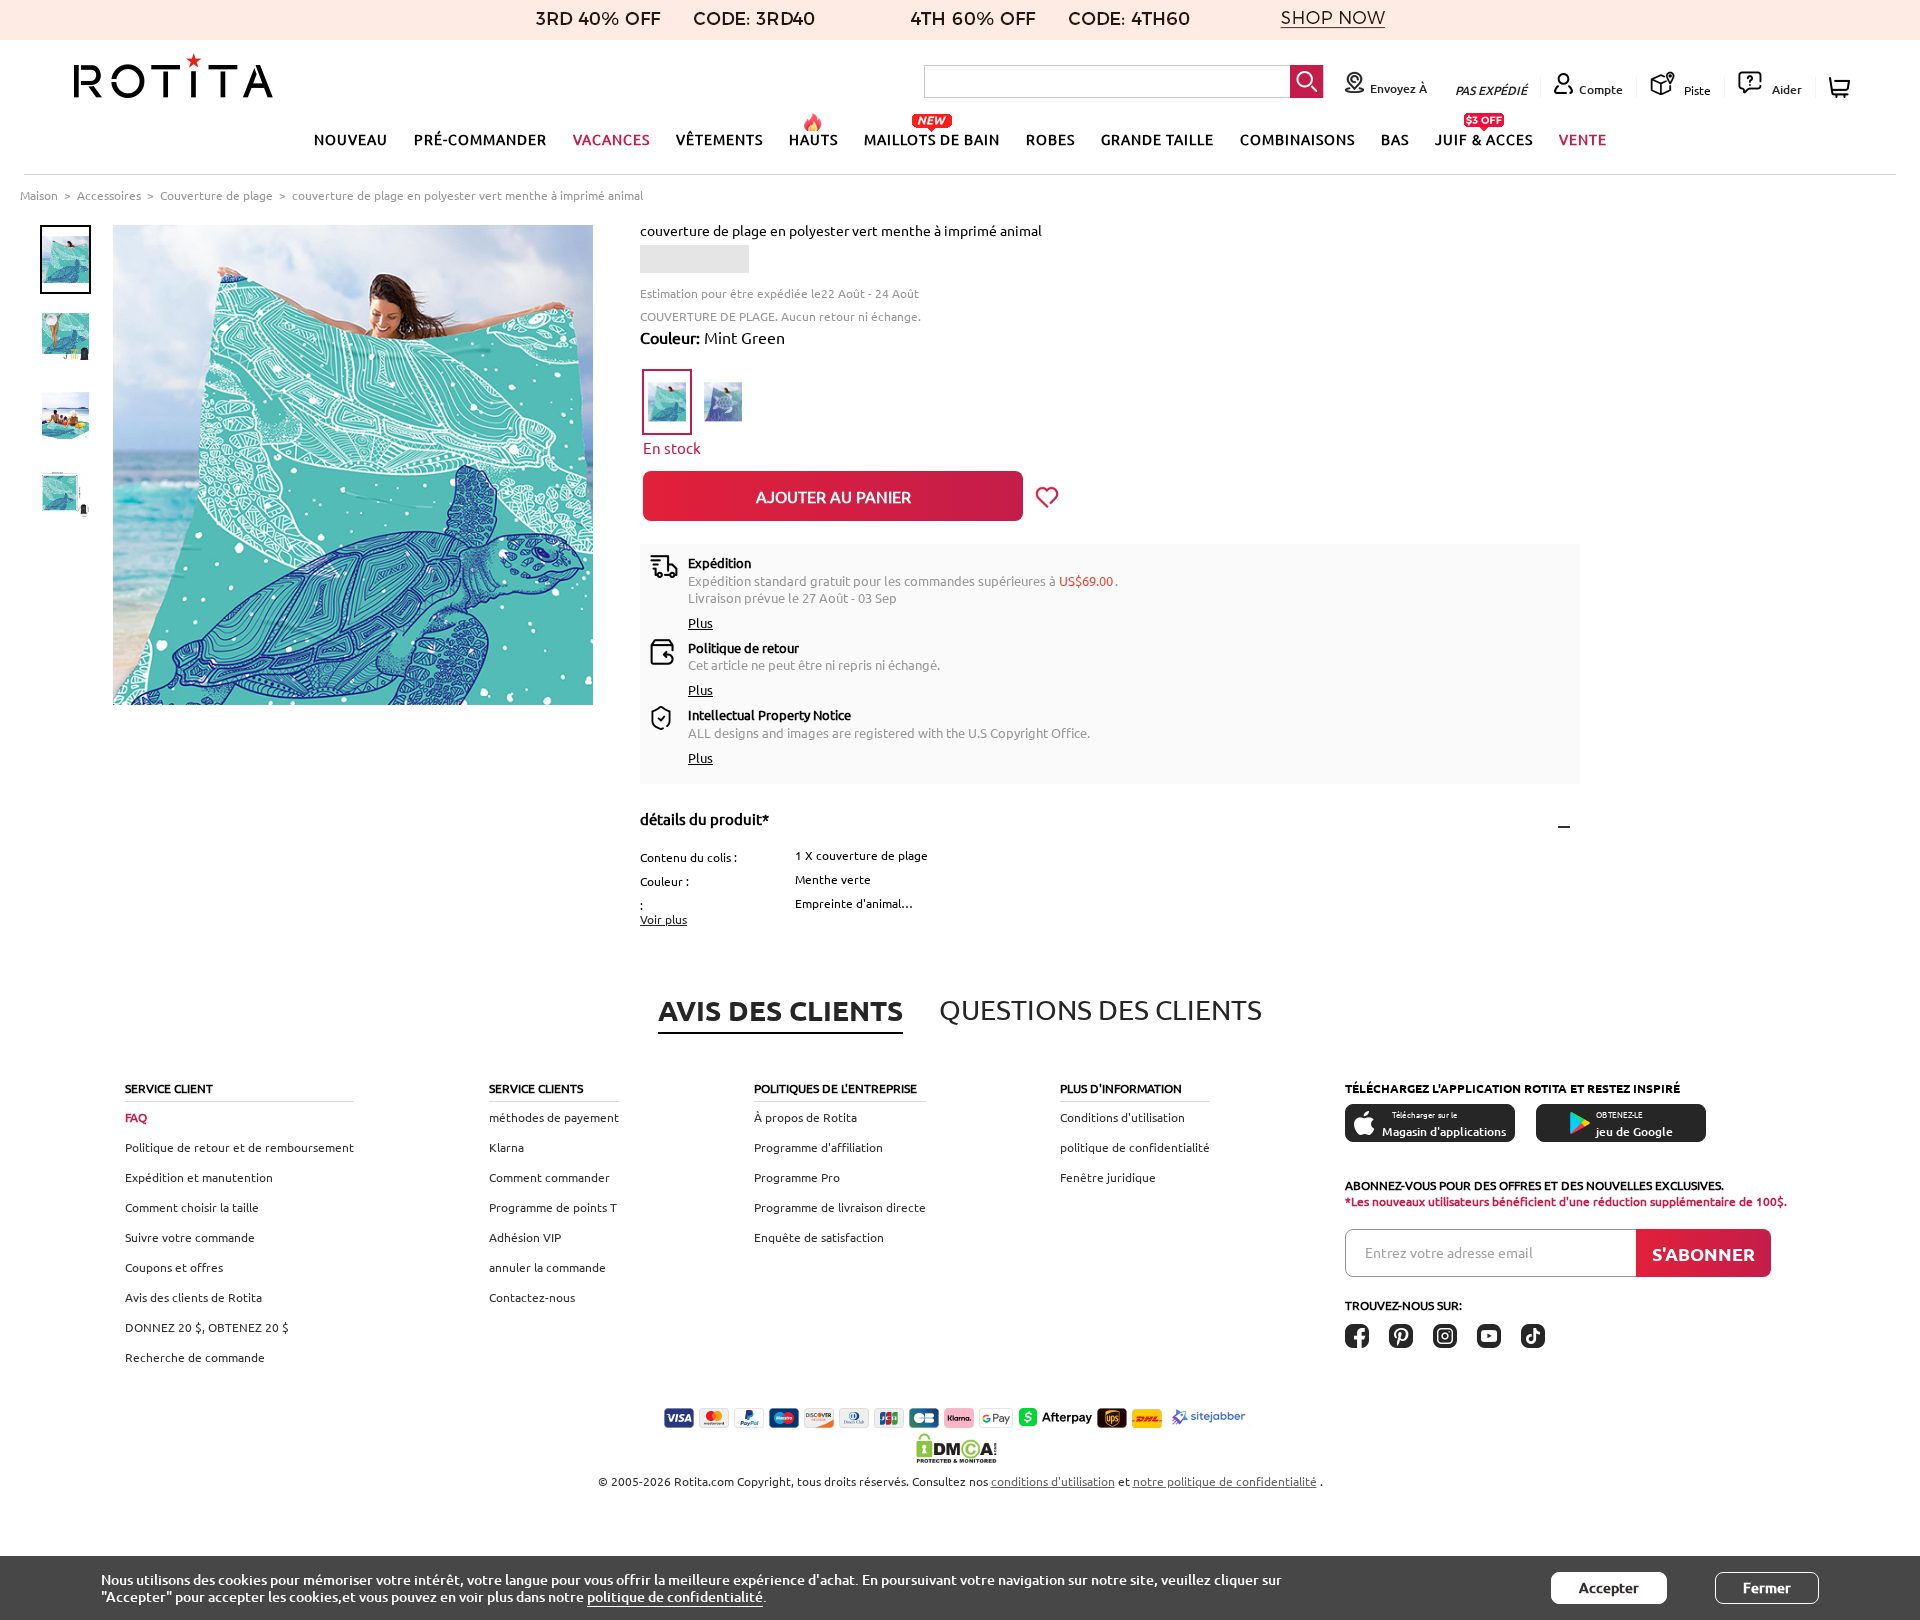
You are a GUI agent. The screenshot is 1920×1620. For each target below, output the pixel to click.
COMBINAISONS (1297, 139)
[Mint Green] (667, 402)
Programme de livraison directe (840, 1207)
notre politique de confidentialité (1225, 1481)
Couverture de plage (216, 195)
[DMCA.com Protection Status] (960, 1448)
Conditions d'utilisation (1122, 1117)
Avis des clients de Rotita (193, 1297)
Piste (1696, 90)
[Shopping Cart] (1842, 87)
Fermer (1767, 1587)
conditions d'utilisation (1053, 1481)
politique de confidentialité (1135, 1147)
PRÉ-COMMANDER (480, 139)
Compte (1601, 89)
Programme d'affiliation (818, 1147)
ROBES (1050, 139)
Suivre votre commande (190, 1237)
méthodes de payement (554, 1117)
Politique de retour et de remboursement (239, 1147)
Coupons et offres (174, 1267)
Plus (700, 622)
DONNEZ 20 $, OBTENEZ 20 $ (207, 1327)
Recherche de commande (195, 1357)
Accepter (1609, 1587)
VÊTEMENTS (719, 139)
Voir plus (663, 919)
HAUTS (813, 139)
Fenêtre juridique (1108, 1177)
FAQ (136, 1117)
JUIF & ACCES (1484, 139)
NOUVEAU (351, 139)
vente (1583, 139)
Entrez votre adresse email (1449, 1252)
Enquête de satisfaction (819, 1237)
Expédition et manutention (199, 1177)
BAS (1395, 139)
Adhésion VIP (525, 1237)
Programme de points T (553, 1207)
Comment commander (549, 1177)
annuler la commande (547, 1267)
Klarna (506, 1147)
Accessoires (109, 195)
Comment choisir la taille (192, 1207)
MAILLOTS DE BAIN (932, 139)
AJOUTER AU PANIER (833, 496)
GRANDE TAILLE (1157, 139)
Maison (39, 195)
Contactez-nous (532, 1297)
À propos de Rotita (805, 1117)
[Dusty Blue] (723, 402)
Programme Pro (797, 1177)
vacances (611, 139)
